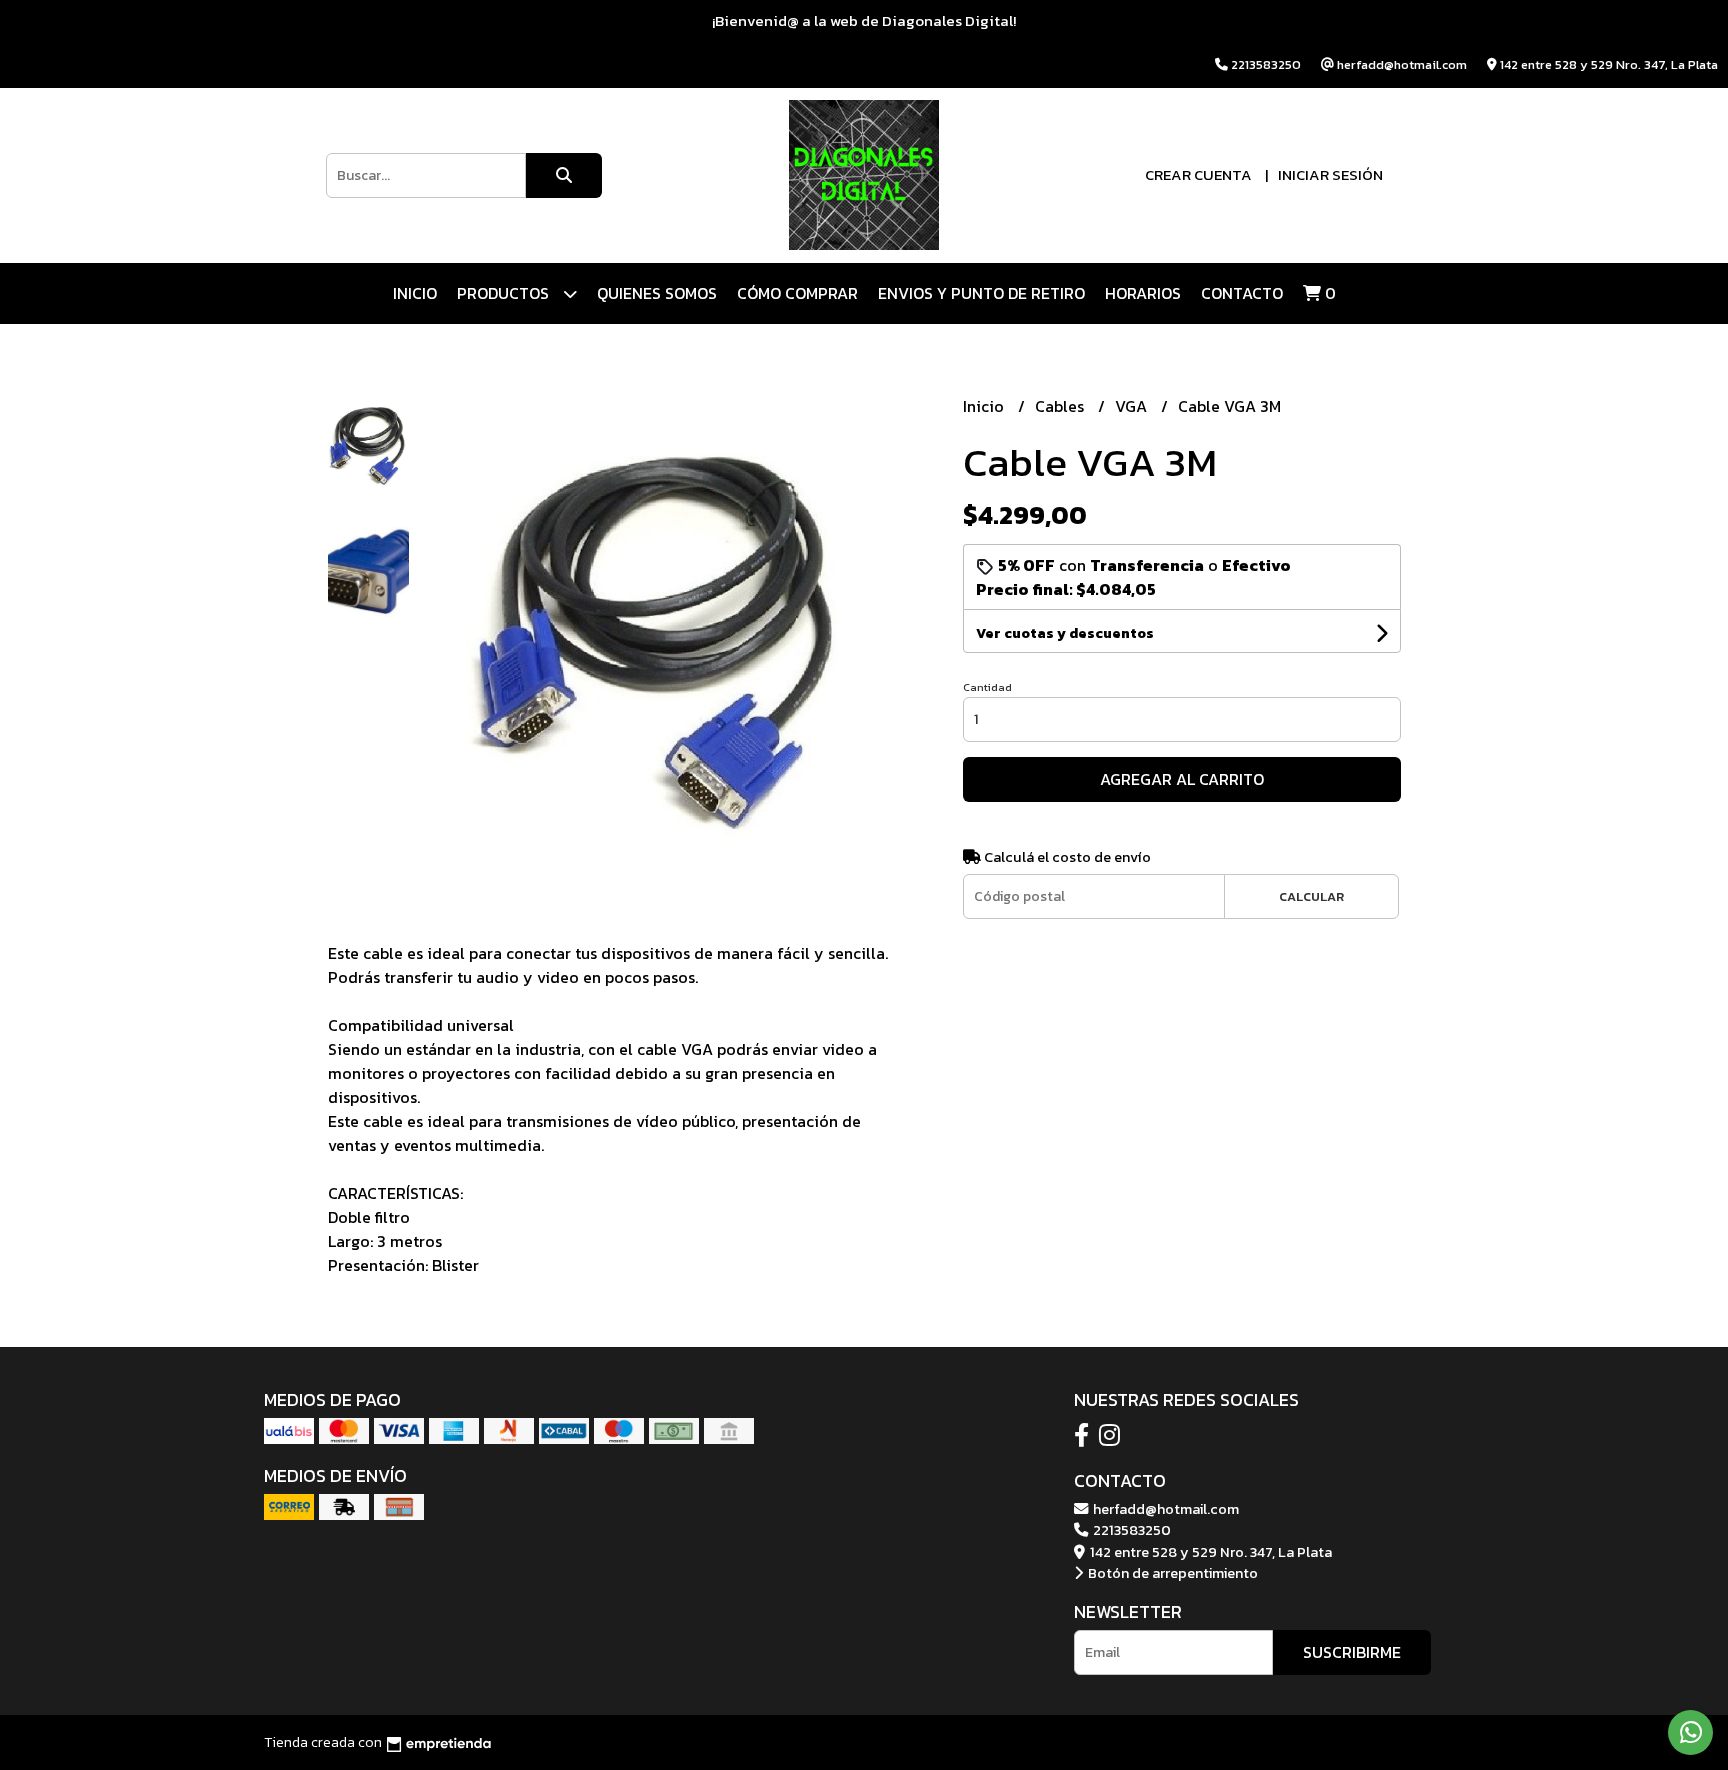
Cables (1061, 406)
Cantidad (987, 687)
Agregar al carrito (1182, 779)
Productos (505, 293)
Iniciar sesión (1330, 174)
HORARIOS (1143, 293)
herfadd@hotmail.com (1164, 1509)
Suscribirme (1352, 1652)
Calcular (1311, 896)
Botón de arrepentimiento (1171, 1573)
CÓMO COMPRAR (797, 293)
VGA (1133, 406)
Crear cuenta (1198, 174)
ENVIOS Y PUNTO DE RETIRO (981, 293)
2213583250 (1130, 1530)
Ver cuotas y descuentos (1065, 633)
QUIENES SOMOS (657, 293)
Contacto (1242, 293)
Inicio (415, 293)
